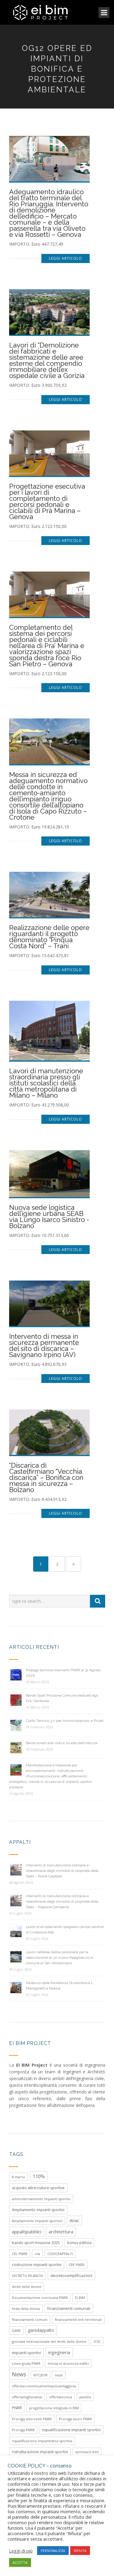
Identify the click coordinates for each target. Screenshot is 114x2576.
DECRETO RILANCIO (28, 2276)
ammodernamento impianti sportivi (41, 2199)
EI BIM (80, 2298)
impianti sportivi (26, 2353)
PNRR (17, 2408)
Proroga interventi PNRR (32, 2419)
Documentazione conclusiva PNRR (40, 2298)
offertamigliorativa (27, 2397)
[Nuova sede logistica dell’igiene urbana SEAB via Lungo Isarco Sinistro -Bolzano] (49, 1173)
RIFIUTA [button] (80, 2551)
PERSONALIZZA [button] (53, 2551)
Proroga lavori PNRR (75, 2419)
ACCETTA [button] (20, 2562)
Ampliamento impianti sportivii (37, 2221)
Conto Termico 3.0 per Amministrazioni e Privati (65, 1721)
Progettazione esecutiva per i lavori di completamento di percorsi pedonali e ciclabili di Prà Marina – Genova (47, 501)
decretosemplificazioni (71, 2275)
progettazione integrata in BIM (54, 2408)
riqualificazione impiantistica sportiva (42, 2441)
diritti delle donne (27, 2287)
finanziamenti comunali (69, 2308)
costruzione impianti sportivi (37, 2265)
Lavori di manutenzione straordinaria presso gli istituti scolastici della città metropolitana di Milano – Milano (46, 1083)
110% (39, 2176)
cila (37, 2254)
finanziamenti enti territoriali (78, 2319)
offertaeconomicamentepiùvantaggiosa (44, 2386)
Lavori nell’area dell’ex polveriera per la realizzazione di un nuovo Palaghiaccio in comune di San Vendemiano (60, 1958)
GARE (16, 2330)
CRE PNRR (77, 2265)
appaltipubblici (27, 2232)
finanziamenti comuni (30, 2319)
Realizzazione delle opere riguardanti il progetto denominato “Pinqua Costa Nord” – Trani (49, 937)
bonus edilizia (79, 2243)
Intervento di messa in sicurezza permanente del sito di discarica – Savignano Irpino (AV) (44, 1345)
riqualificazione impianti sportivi (71, 2430)
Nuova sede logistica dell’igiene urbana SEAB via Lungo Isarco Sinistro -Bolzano (49, 1217)
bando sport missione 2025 (36, 2243)
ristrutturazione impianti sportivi (40, 2452)
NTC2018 (40, 2375)
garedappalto (41, 2330)
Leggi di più (21, 2551)
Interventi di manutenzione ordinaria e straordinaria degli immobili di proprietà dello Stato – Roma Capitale (62, 1871)
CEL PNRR (20, 2254)
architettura (61, 2232)
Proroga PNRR (23, 2430)
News (19, 2374)
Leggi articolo (66, 258)
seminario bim (87, 2452)
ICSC (97, 2341)
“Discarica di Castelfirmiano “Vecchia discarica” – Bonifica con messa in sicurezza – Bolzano (46, 1477)
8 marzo (19, 2177)
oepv (59, 2375)
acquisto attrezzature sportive (38, 2188)
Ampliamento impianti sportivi (38, 2210)
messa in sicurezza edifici (68, 2363)
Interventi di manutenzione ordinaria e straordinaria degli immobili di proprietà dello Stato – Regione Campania (62, 1901)
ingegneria (59, 2352)
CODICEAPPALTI (60, 2254)
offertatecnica (61, 2397)
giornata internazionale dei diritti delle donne (49, 2341)
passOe (85, 2397)
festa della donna (26, 2309)
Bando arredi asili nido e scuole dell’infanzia (62, 1743)
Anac (74, 2220)
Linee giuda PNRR (26, 2363)
